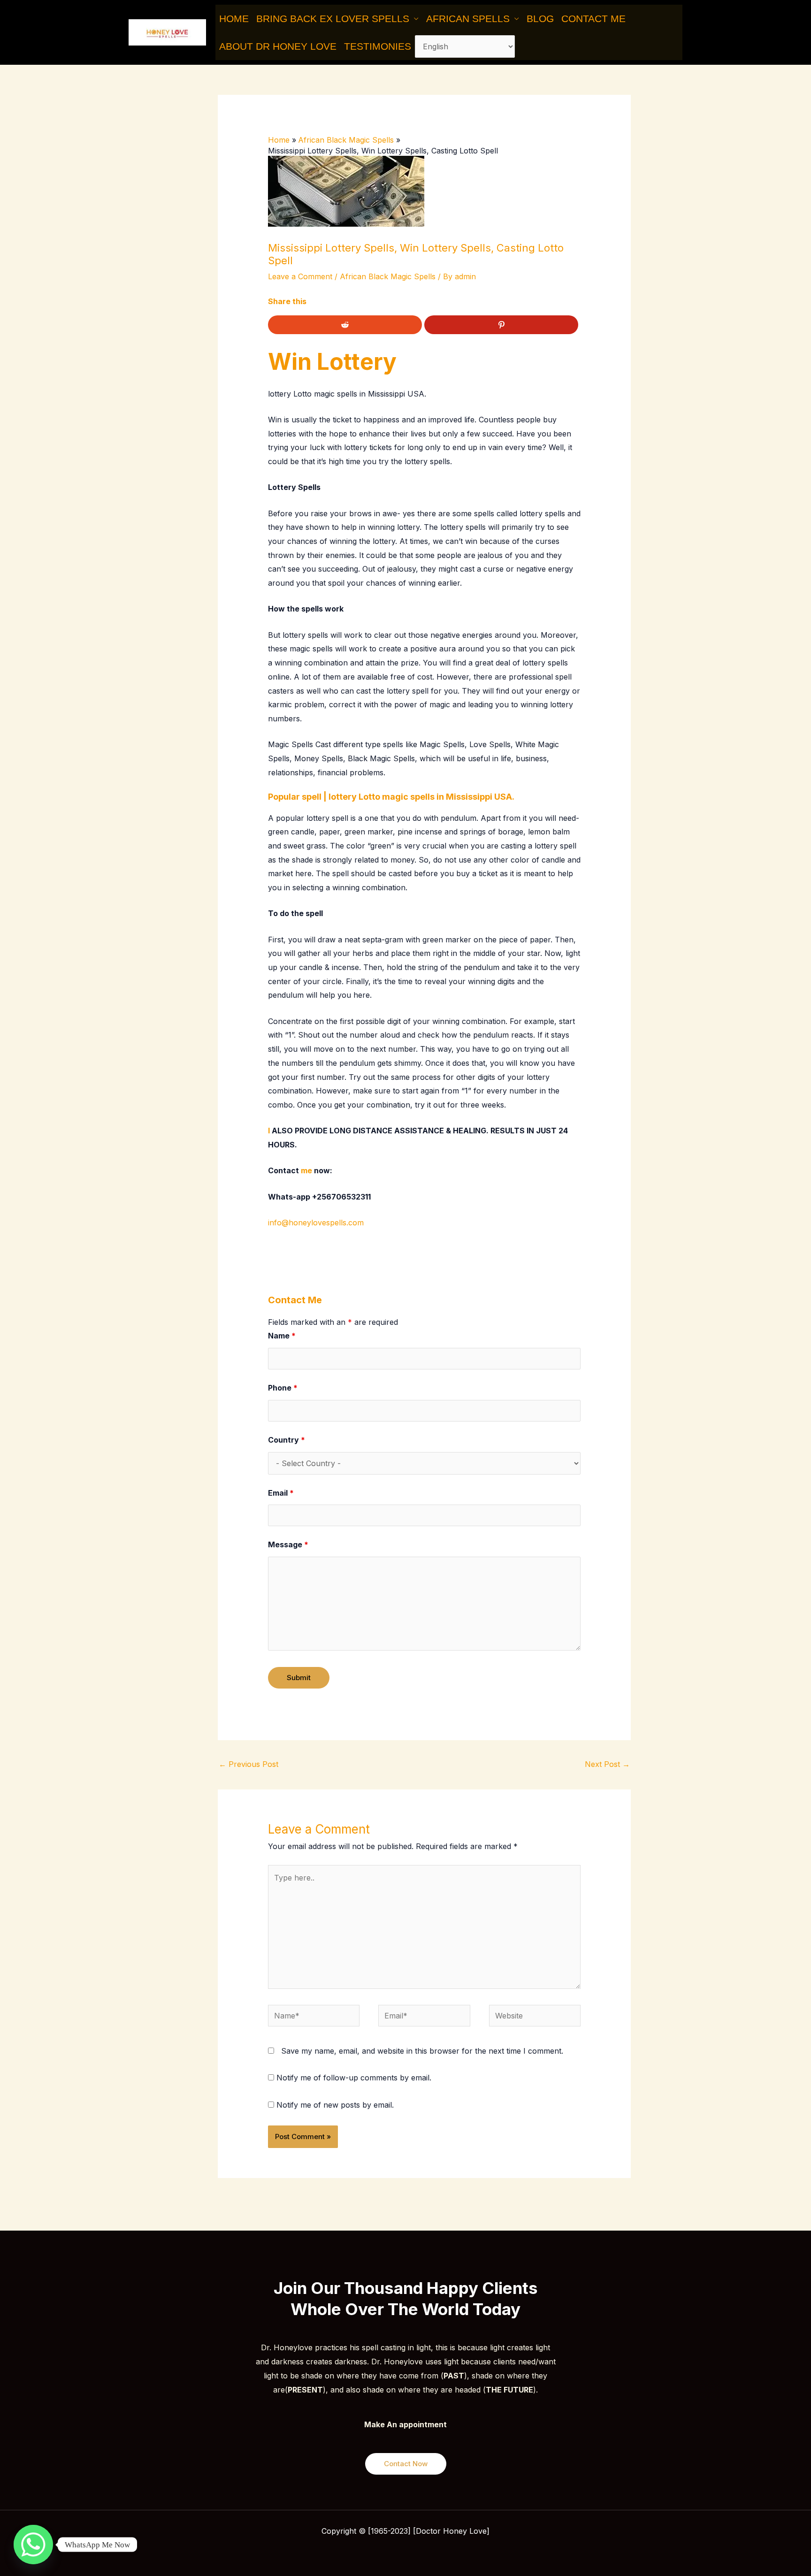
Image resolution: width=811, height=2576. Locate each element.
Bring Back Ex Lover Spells (333, 19)
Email (281, 1493)
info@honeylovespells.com (316, 1223)
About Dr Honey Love (278, 46)
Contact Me (593, 19)
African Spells (468, 19)
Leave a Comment (300, 276)
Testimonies (378, 46)
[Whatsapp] (33, 2545)
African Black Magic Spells (388, 276)
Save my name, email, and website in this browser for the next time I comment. (422, 2051)
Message (288, 1544)
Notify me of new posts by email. (335, 2105)
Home (234, 19)
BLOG (540, 19)
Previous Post (249, 1764)
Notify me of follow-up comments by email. (354, 2078)
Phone (283, 1388)
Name (282, 1336)
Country (287, 1440)
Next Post (607, 1764)
